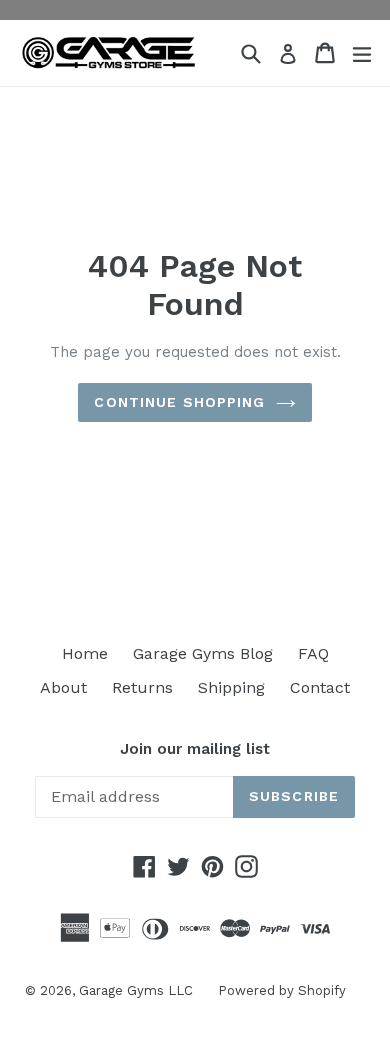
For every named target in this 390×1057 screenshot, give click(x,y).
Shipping (231, 687)
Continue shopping (179, 402)
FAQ (313, 653)
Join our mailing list (195, 749)
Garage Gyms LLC (136, 990)
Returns (142, 687)
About (63, 687)
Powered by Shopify (282, 990)
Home (85, 653)
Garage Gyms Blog (203, 653)
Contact (320, 687)
